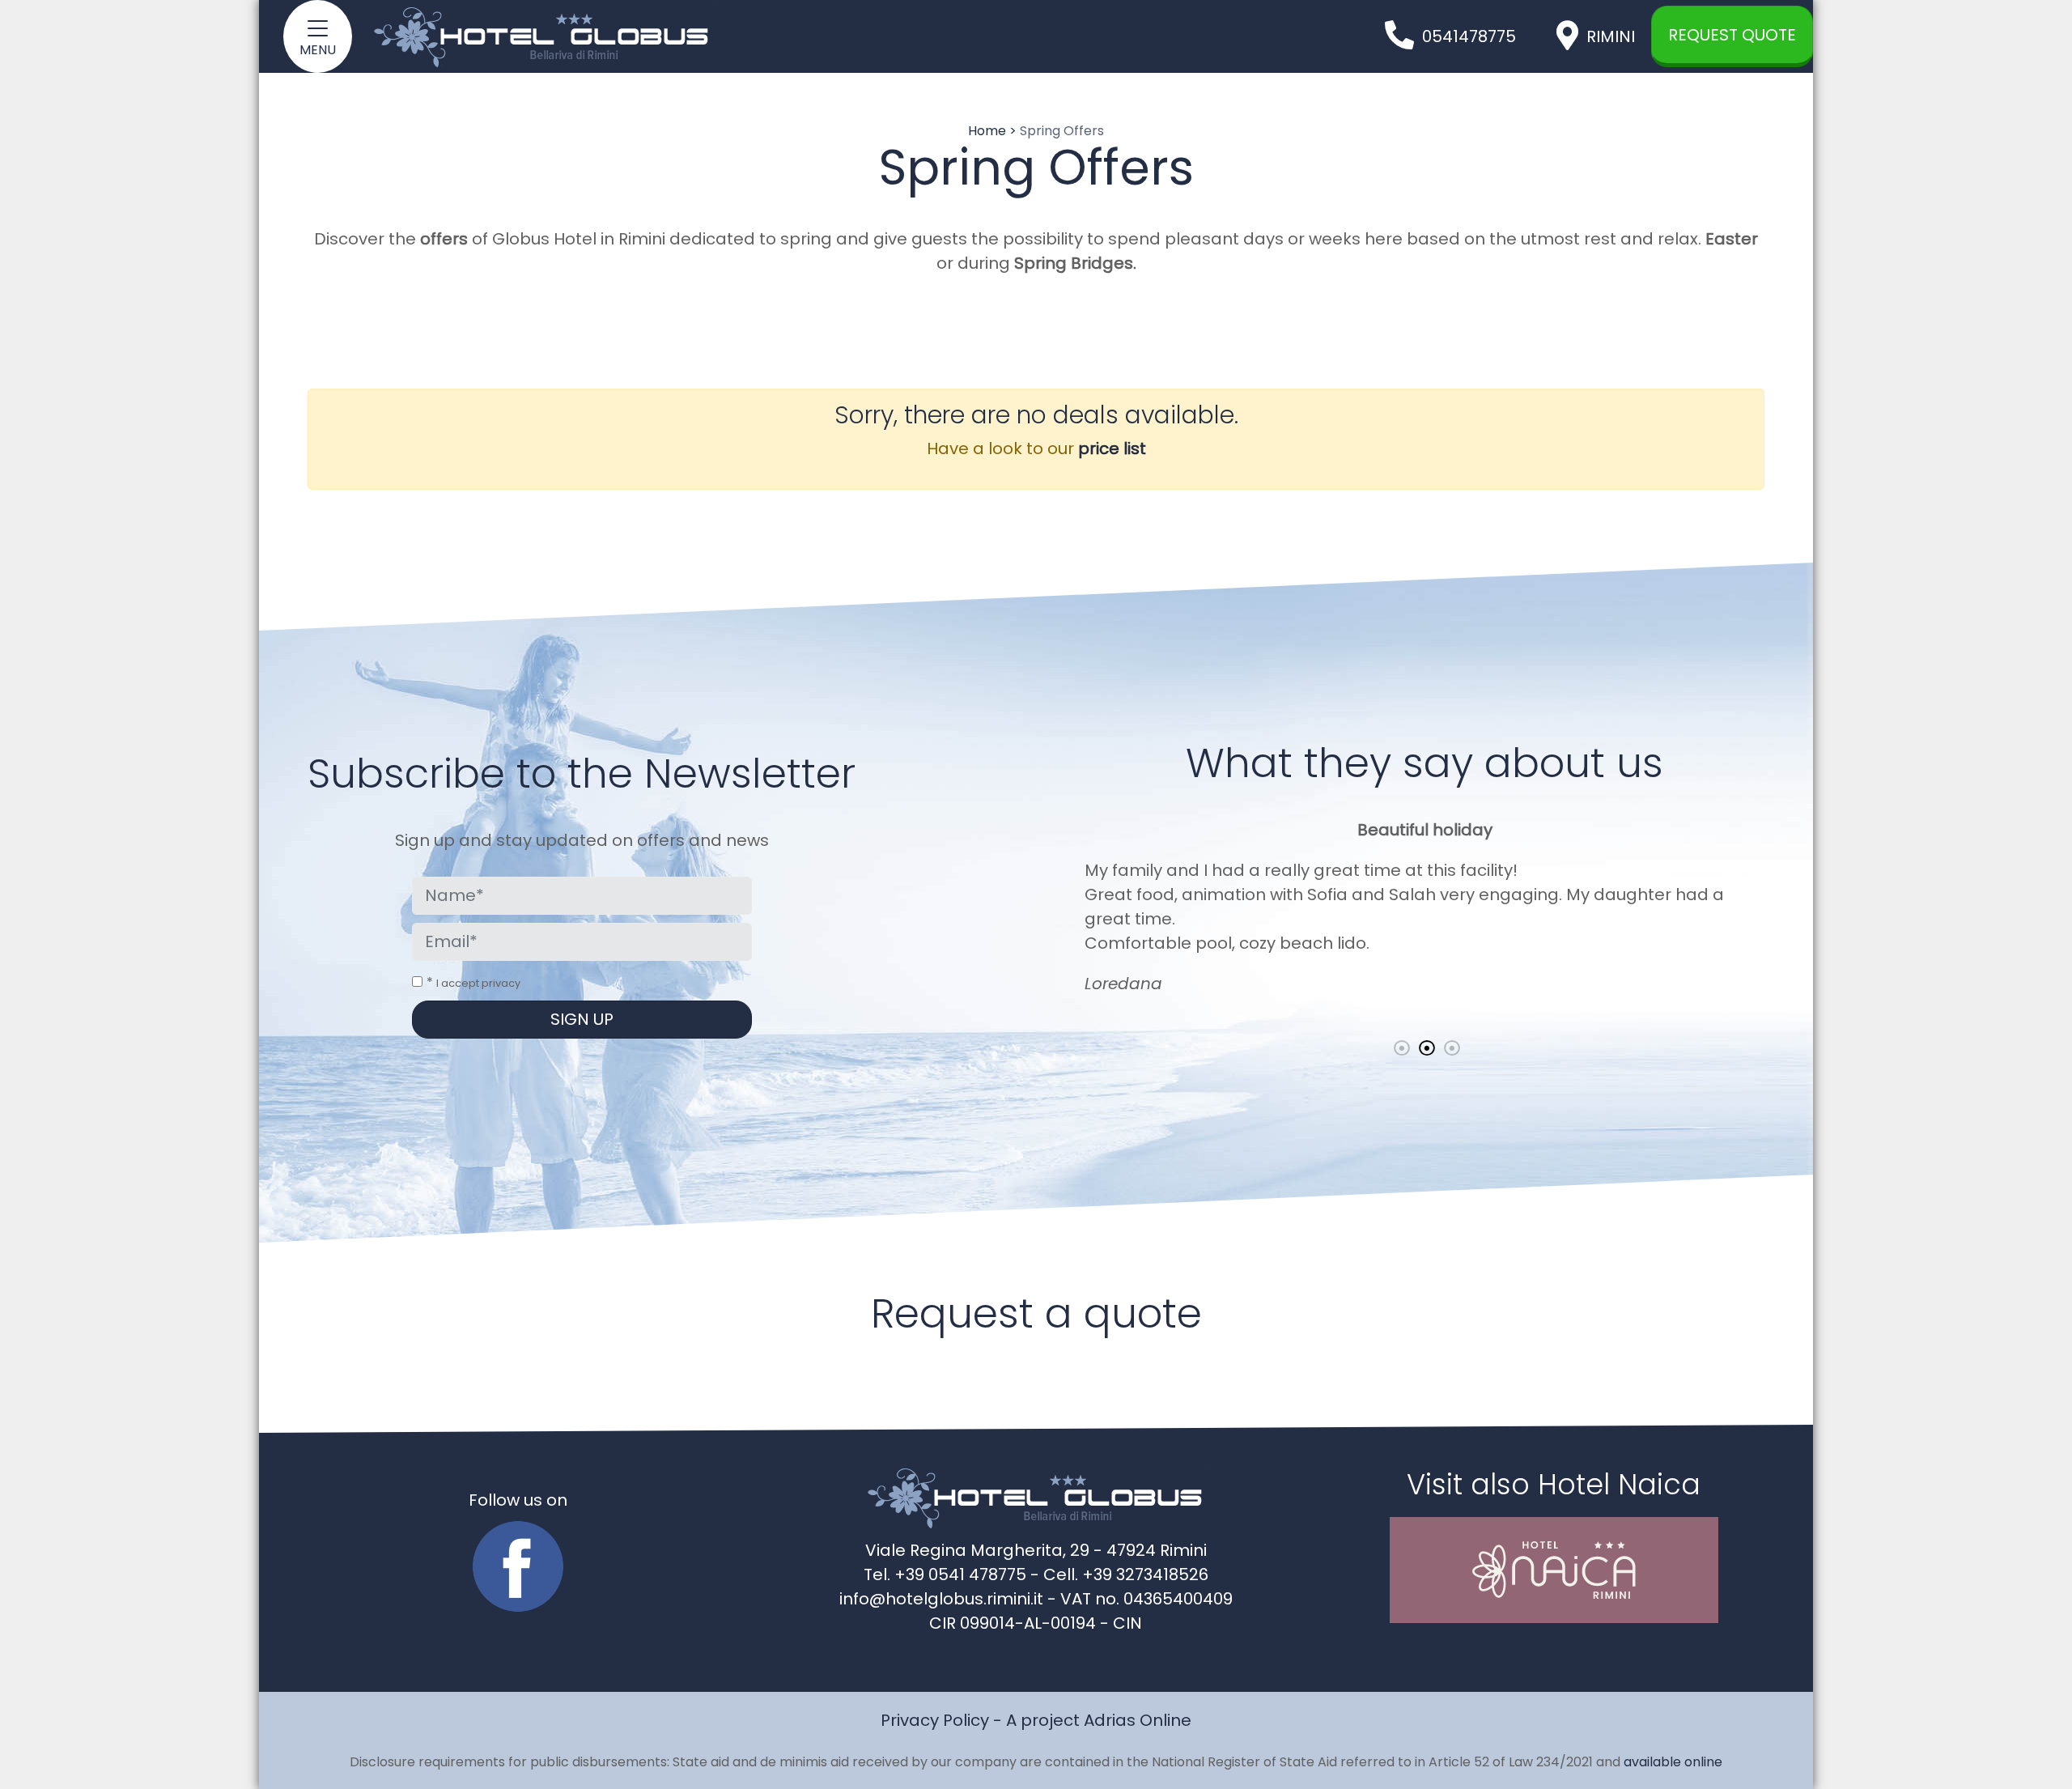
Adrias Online (1138, 1720)
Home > (992, 131)
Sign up (582, 1019)
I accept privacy (478, 983)
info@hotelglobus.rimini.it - (950, 1599)
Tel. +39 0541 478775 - (953, 1574)
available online (1673, 1762)
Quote (1732, 35)
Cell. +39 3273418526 (1126, 1574)
